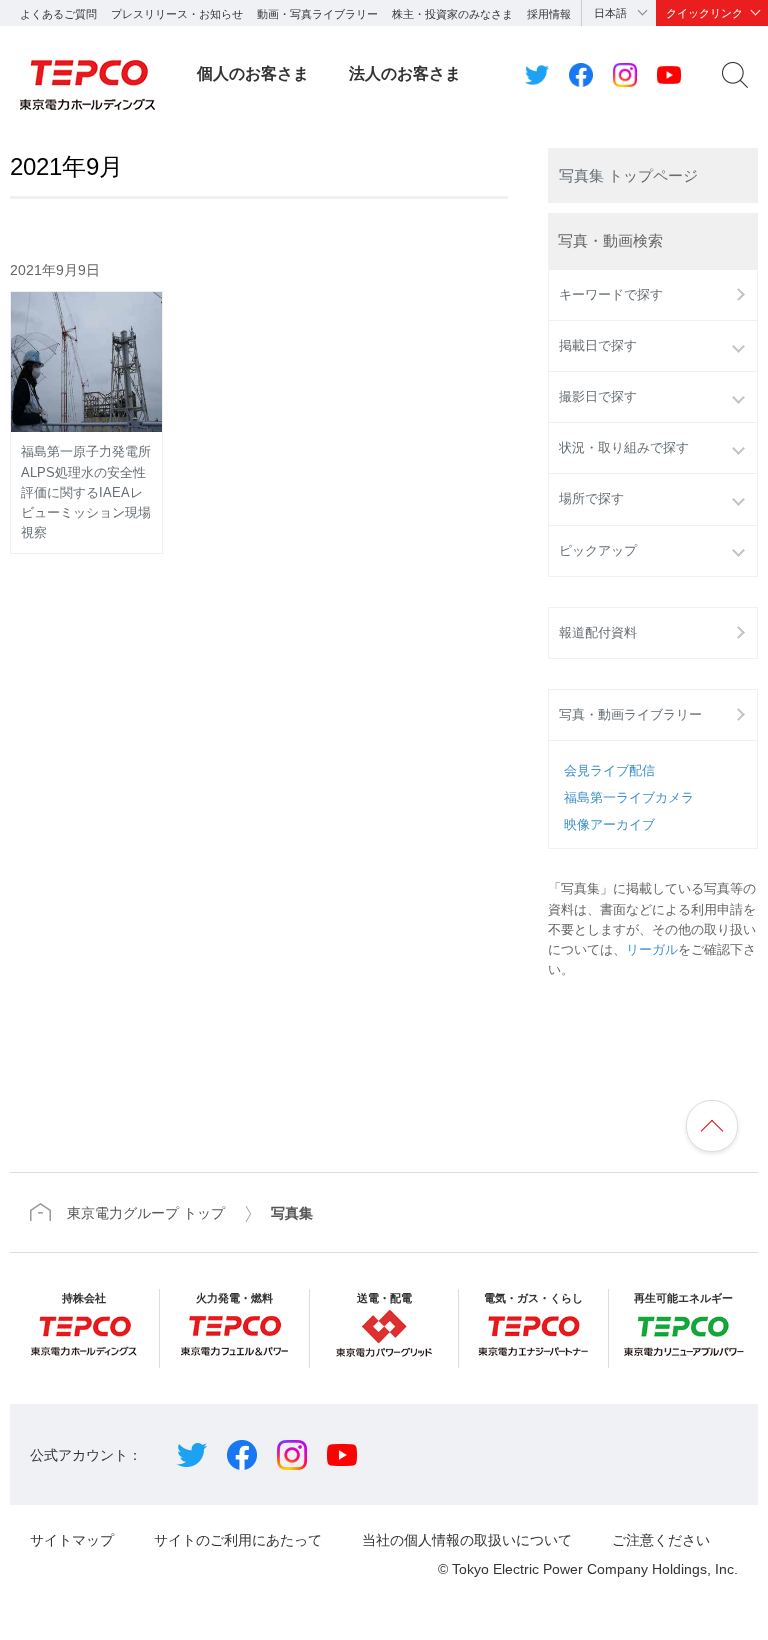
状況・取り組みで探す (624, 448)
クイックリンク (704, 13)
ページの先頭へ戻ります (712, 1126)
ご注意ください (661, 1540)
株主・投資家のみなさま (452, 14)
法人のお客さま (405, 73)
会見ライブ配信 (609, 771)
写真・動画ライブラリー (630, 715)
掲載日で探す (598, 346)
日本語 (610, 13)
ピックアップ (598, 551)
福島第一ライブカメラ (629, 798)
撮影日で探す (598, 397)
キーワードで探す (611, 295)
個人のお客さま (253, 73)
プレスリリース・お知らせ (177, 14)
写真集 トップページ (628, 175)
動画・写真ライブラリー (317, 14)
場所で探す (591, 499)
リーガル (652, 950)
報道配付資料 (598, 633)
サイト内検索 (735, 75)
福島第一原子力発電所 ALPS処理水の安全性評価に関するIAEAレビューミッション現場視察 (91, 492)
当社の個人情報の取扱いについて (467, 1540)
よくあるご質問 (58, 14)
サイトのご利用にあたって (238, 1540)
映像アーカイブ (609, 825)
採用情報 (549, 14)
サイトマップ (72, 1540)
